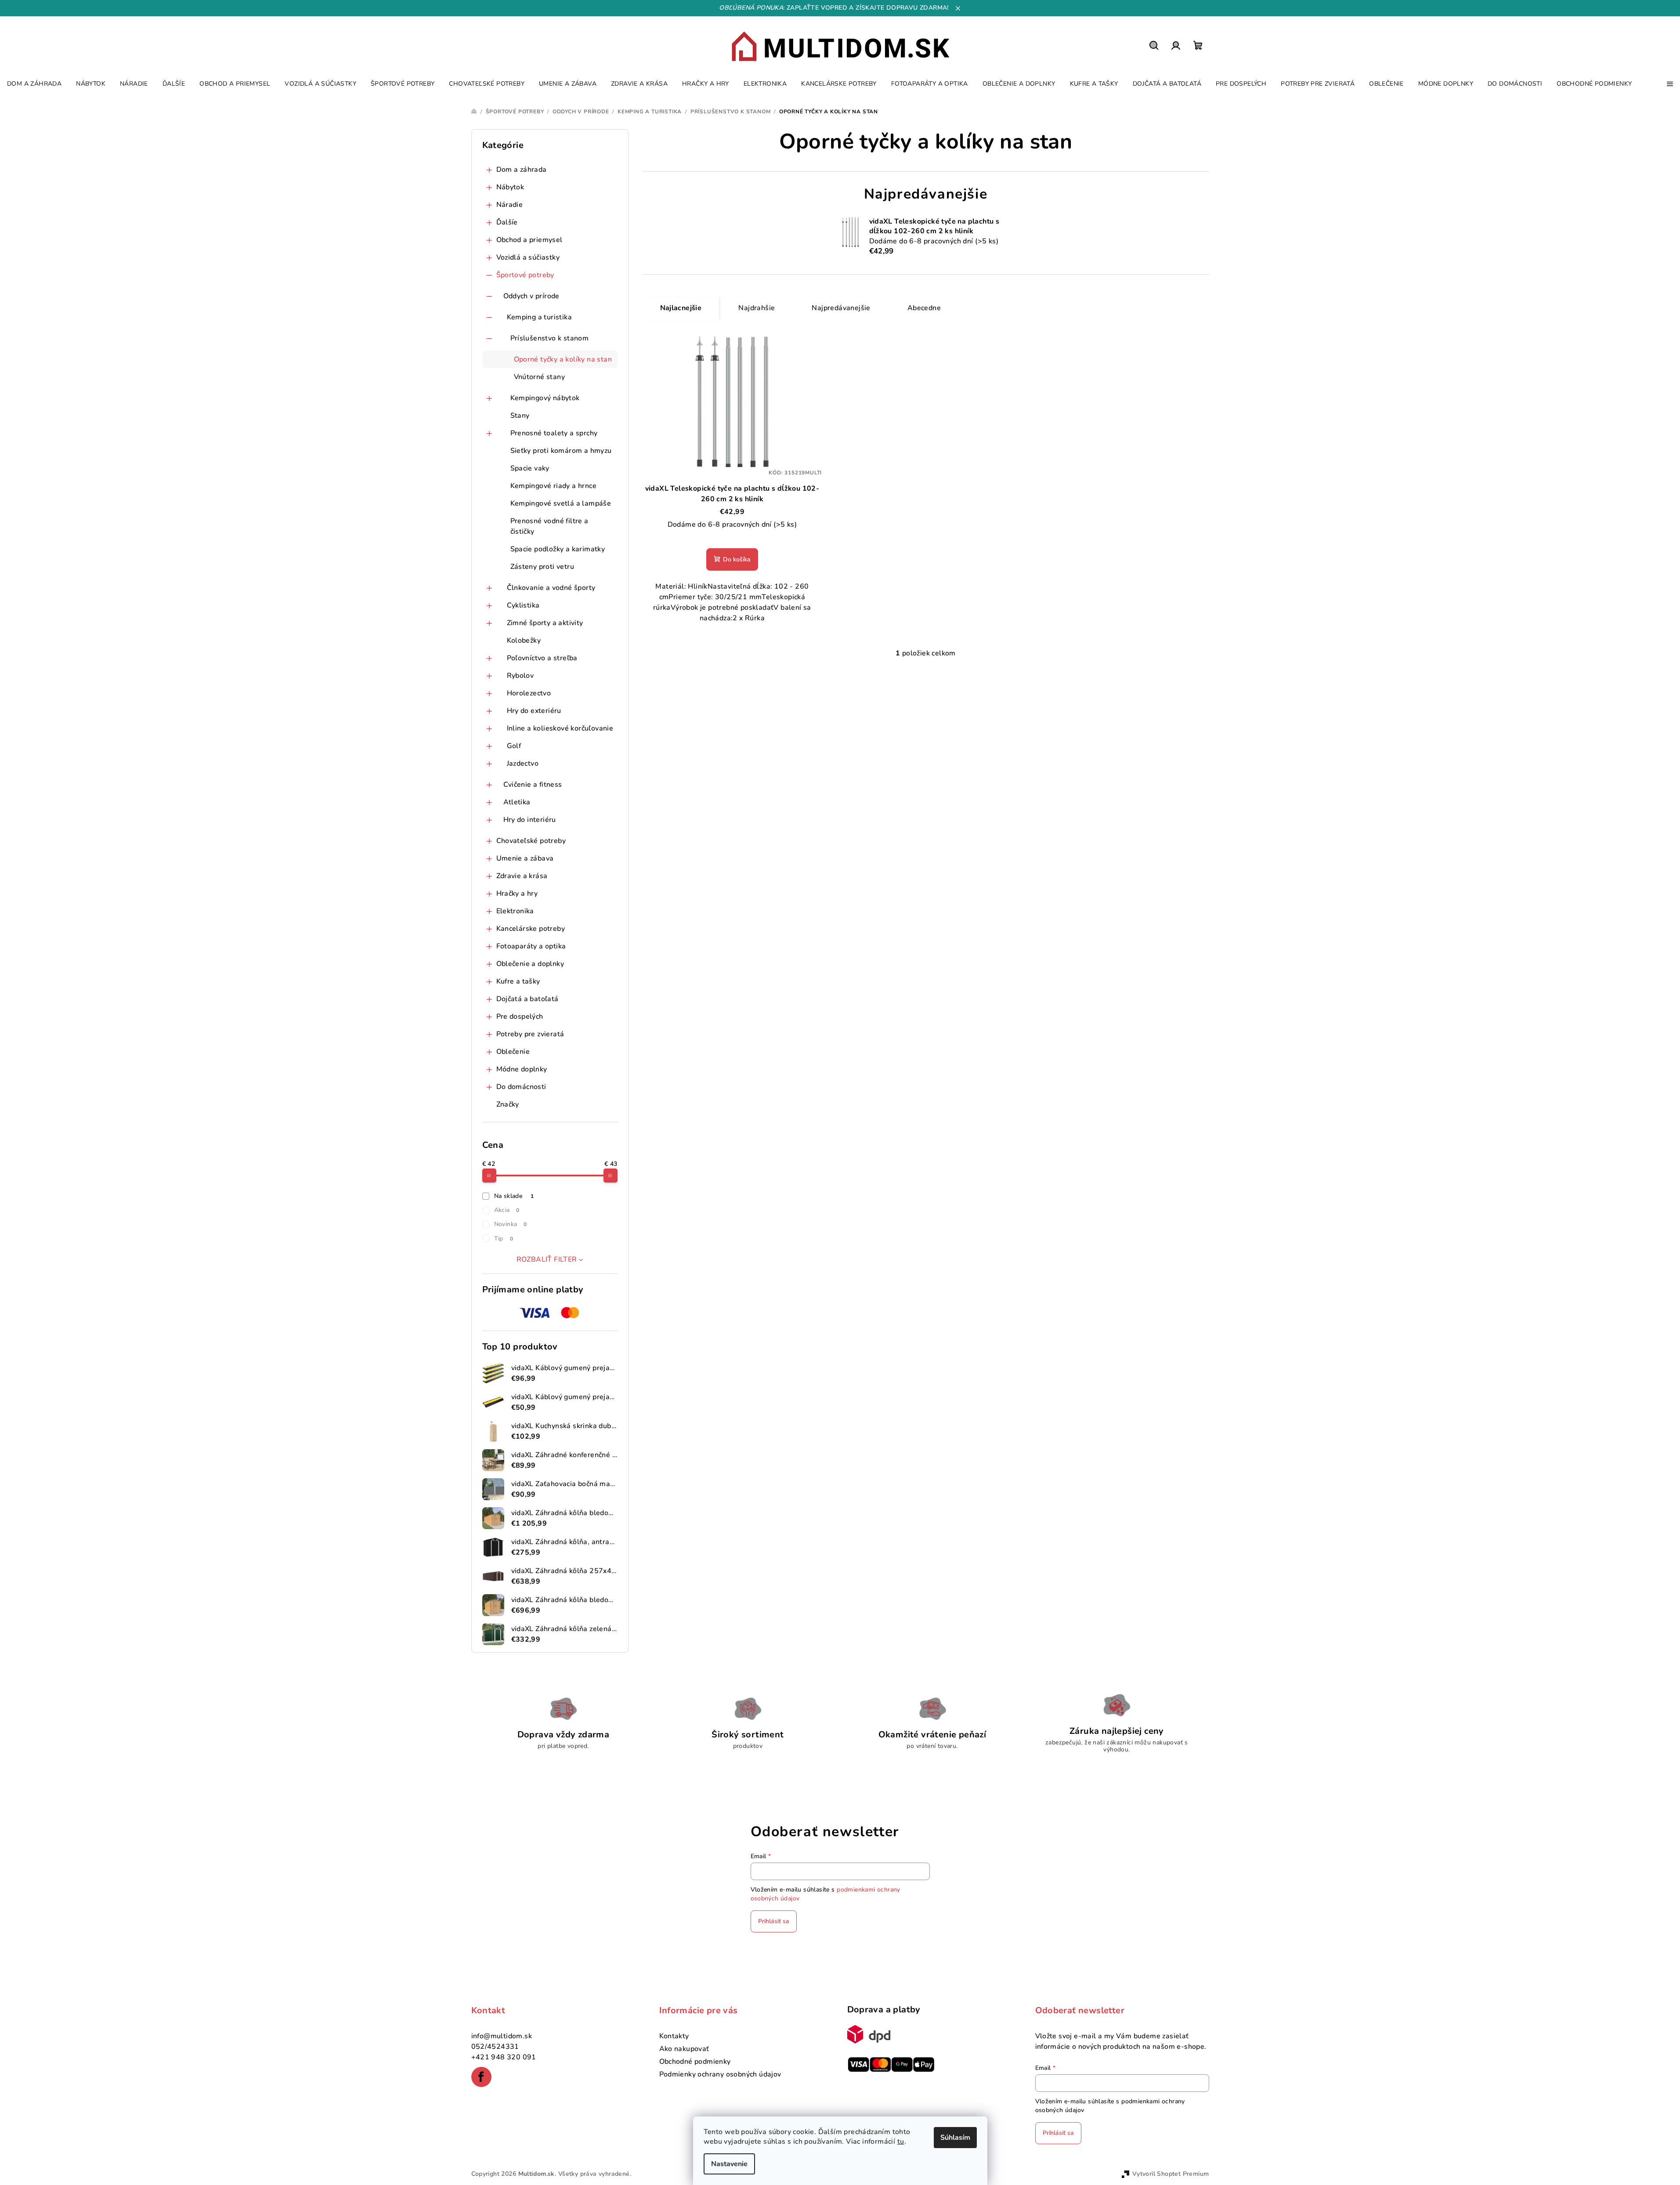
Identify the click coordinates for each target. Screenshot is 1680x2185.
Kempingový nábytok (545, 398)
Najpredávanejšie (841, 308)
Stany (520, 416)
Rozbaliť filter (547, 1259)
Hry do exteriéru (534, 711)
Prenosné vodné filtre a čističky (549, 526)
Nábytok (510, 187)
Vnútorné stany (540, 377)
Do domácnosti (521, 1087)
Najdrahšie (757, 308)
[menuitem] (34, 84)
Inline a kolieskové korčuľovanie (560, 728)
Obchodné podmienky (695, 2062)
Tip (504, 1239)
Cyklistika (523, 605)
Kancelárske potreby (531, 929)
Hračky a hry (517, 894)
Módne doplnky (522, 1069)
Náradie (510, 205)
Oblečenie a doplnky (530, 964)
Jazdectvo (523, 763)
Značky (508, 1104)
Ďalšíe (507, 222)
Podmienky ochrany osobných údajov (720, 2074)
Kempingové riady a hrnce (554, 486)
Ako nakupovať (684, 2049)
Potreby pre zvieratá (530, 1034)
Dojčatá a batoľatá (527, 999)
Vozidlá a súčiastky (528, 257)
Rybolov (520, 676)
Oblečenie (513, 1052)
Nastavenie (729, 2164)
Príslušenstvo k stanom (550, 338)
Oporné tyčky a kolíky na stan (563, 359)
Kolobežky (524, 640)
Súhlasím (955, 2138)
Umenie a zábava (525, 858)
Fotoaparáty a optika (531, 946)
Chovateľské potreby (531, 841)
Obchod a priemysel (529, 240)
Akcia (507, 1210)
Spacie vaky (530, 468)
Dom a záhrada (522, 170)
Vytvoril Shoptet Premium (1171, 2174)
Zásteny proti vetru (542, 567)
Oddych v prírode (531, 296)
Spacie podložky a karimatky (558, 549)
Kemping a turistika (540, 317)
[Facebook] (481, 2077)
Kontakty (674, 2036)
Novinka (511, 1224)
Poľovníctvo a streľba (542, 658)
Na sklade (514, 1196)
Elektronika (515, 911)
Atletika (517, 802)
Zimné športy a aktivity (545, 623)
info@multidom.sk (502, 2036)
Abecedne (924, 308)
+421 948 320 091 (504, 2057)
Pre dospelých (520, 1017)
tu (901, 2142)
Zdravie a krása (522, 876)
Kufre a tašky (518, 981)
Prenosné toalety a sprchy (554, 433)
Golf (514, 746)
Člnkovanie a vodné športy (551, 588)
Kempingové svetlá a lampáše (561, 503)
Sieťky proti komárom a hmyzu (561, 451)
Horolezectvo (529, 693)
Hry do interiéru (530, 820)
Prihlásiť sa (774, 1921)
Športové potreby (525, 275)
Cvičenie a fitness (533, 785)
